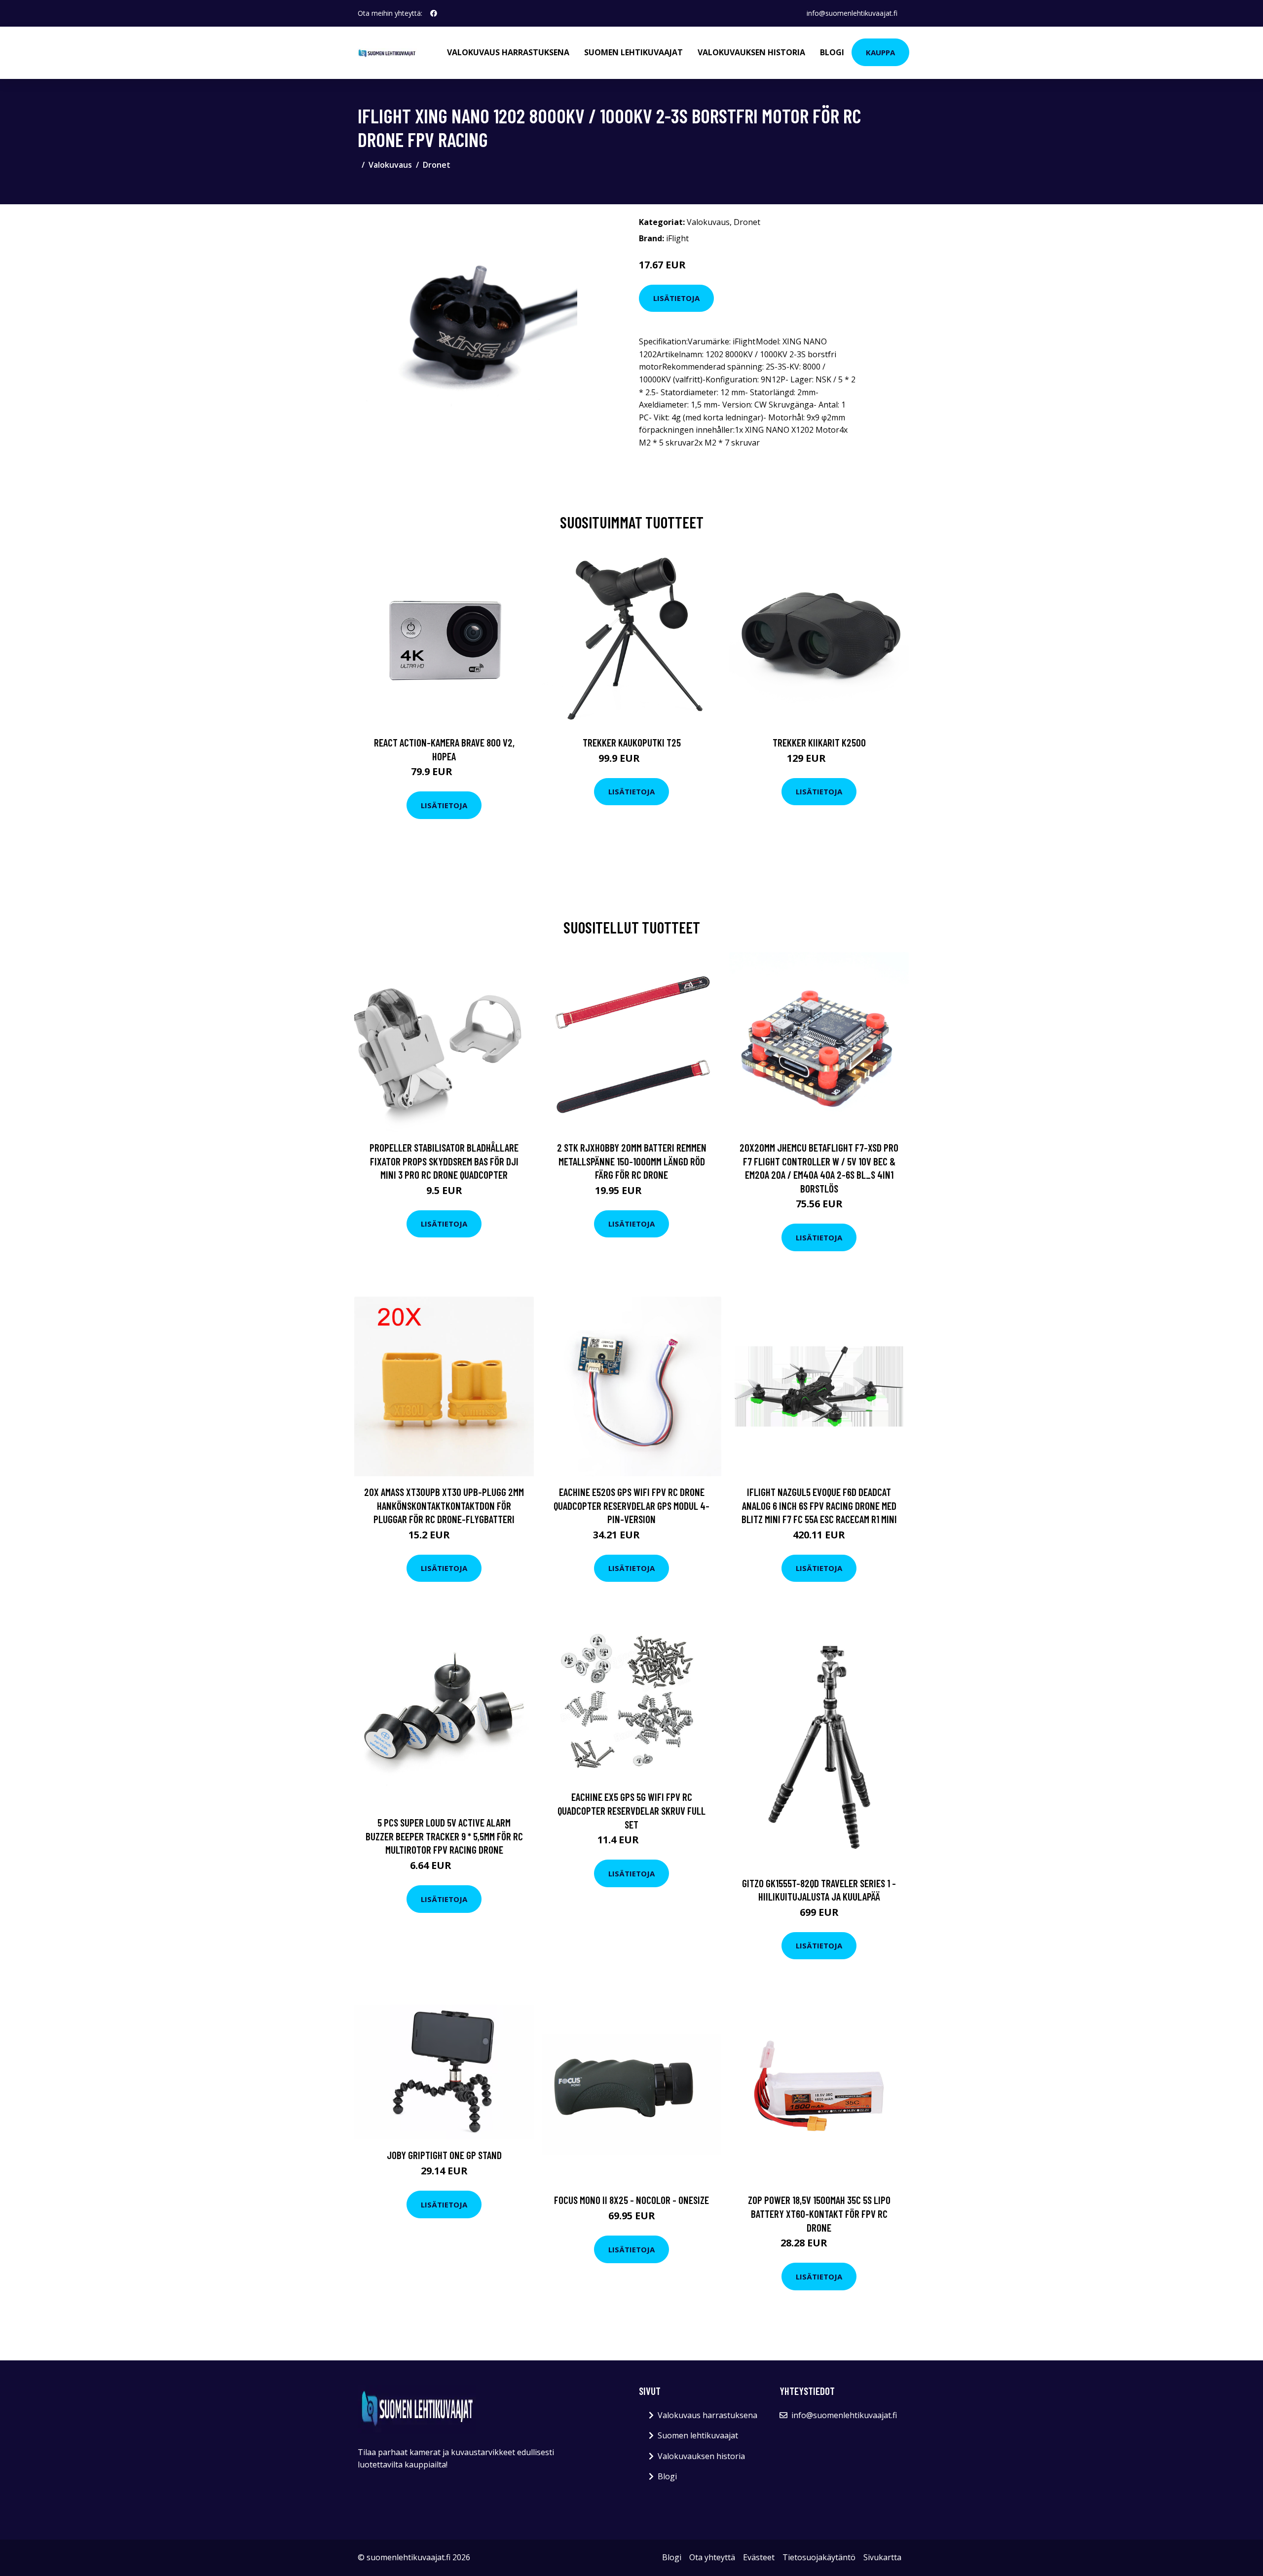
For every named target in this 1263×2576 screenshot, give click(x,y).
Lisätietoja (676, 298)
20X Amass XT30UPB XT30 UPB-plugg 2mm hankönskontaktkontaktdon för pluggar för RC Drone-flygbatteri (444, 1505)
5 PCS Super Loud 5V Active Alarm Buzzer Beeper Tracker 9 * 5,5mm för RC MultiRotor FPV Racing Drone (444, 1836)
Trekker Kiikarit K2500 (819, 742)
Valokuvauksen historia (751, 52)
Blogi (832, 52)
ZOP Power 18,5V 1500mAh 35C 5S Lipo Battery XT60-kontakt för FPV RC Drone (819, 2213)
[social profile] (434, 13)
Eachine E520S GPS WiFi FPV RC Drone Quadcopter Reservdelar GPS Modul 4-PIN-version (631, 1505)
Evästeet (759, 2557)
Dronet (437, 165)
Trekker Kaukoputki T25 (632, 742)
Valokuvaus (390, 165)
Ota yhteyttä (712, 2557)
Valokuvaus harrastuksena (508, 52)
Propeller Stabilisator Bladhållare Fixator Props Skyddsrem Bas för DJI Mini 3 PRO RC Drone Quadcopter (444, 1161)
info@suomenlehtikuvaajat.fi (852, 13)
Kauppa (880, 52)
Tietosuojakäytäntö (819, 2557)
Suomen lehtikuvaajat (633, 52)
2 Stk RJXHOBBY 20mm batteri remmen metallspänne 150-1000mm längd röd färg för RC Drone (632, 1161)
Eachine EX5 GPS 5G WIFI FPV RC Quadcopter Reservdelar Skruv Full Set (631, 1810)
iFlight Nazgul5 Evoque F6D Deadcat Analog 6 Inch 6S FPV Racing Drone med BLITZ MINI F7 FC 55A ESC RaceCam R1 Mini (819, 1505)
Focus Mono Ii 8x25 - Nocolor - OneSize (631, 2200)
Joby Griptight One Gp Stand (444, 2155)
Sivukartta (882, 2557)
